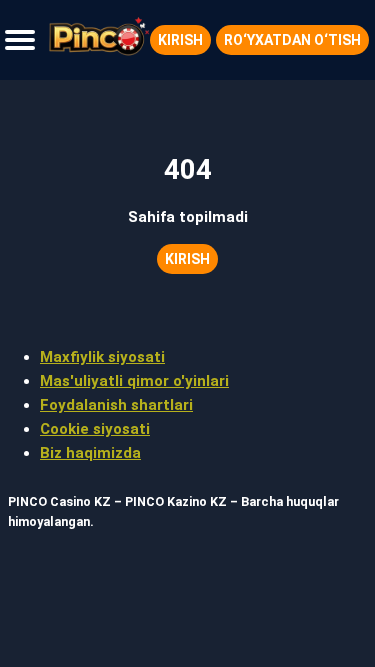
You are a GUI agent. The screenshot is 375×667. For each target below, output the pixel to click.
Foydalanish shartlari (116, 405)
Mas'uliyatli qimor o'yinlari (134, 381)
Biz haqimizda (90, 453)
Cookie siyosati (95, 429)
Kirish (180, 40)
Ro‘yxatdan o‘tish (292, 40)
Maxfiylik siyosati (102, 357)
